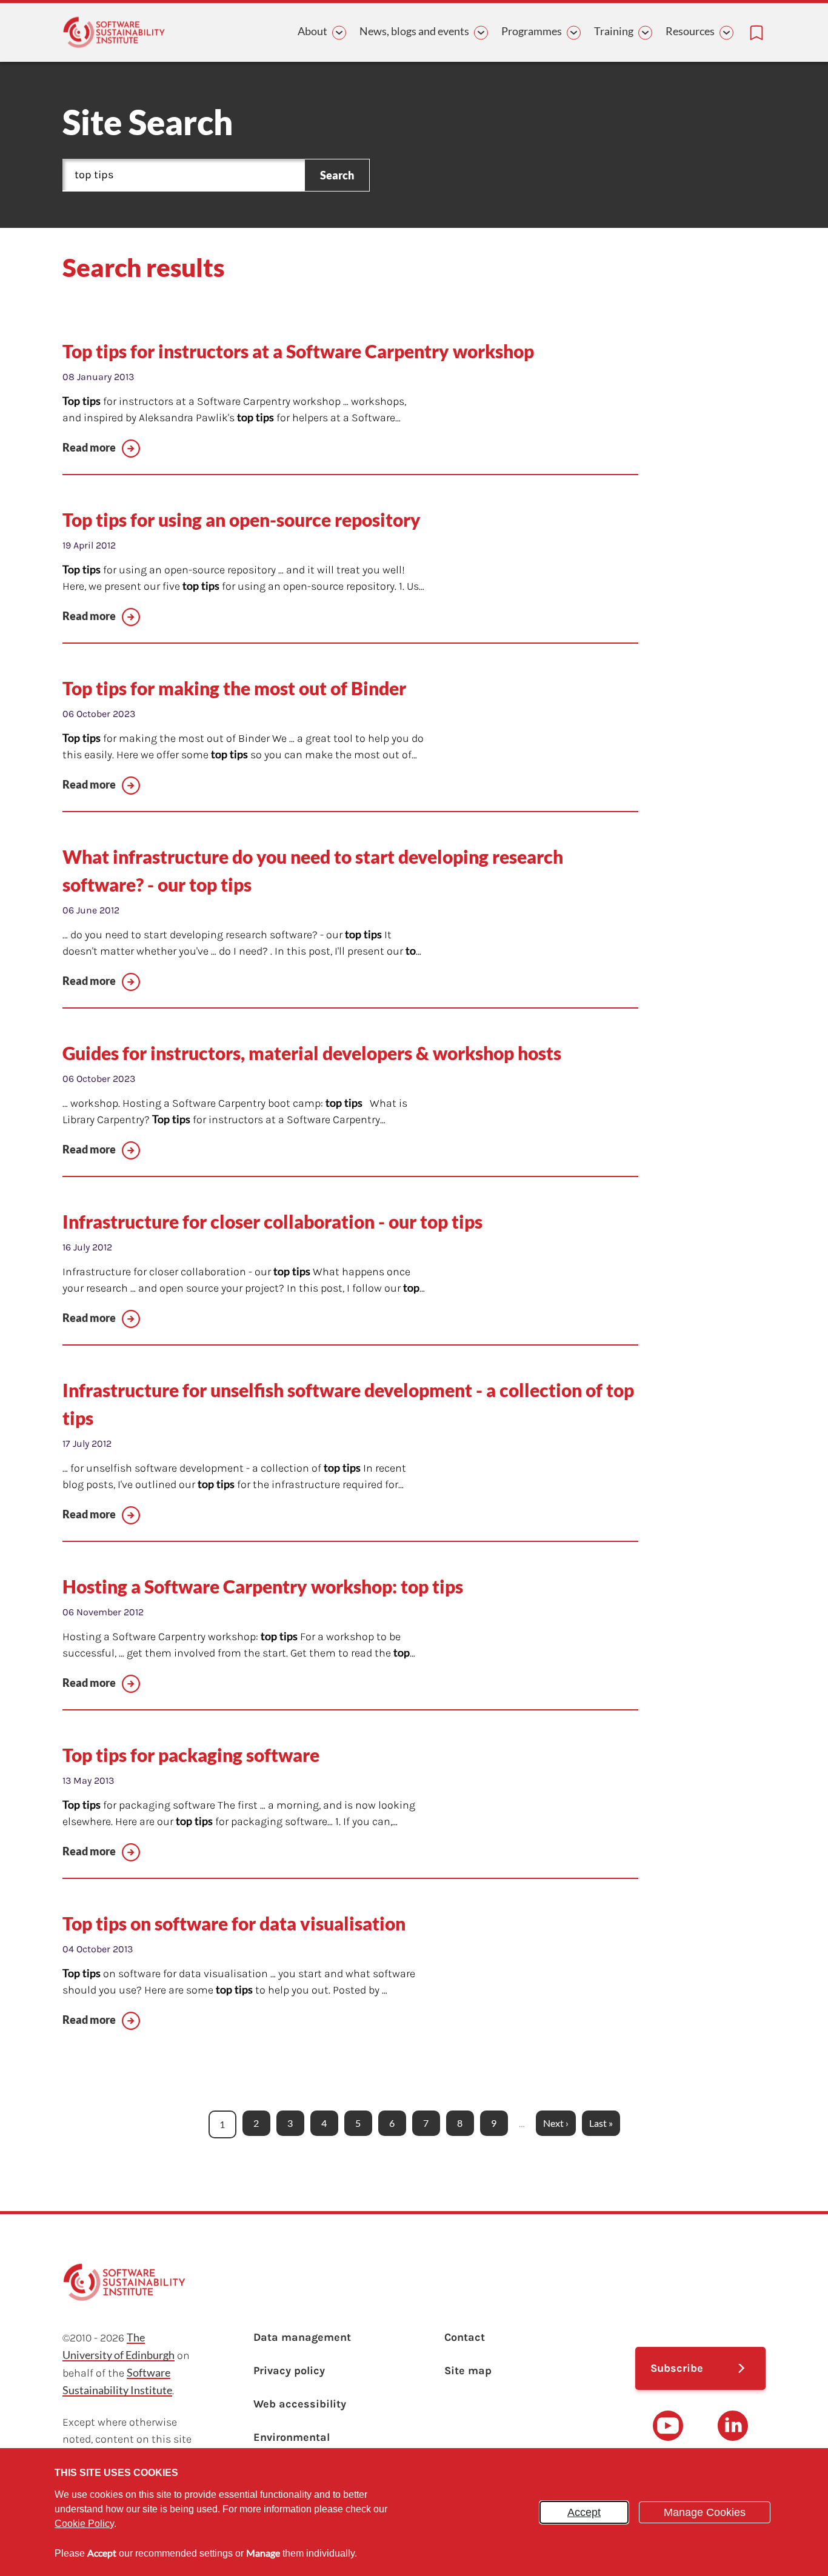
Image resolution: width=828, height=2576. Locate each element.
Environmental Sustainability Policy (307, 2446)
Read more (89, 447)
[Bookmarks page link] (756, 33)
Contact (465, 2337)
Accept (584, 2512)
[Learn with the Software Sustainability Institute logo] (114, 32)
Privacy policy (289, 2371)
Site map (468, 2371)
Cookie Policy (84, 2524)
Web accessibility (300, 2404)
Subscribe (677, 2368)
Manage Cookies (705, 2512)
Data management (302, 2337)
